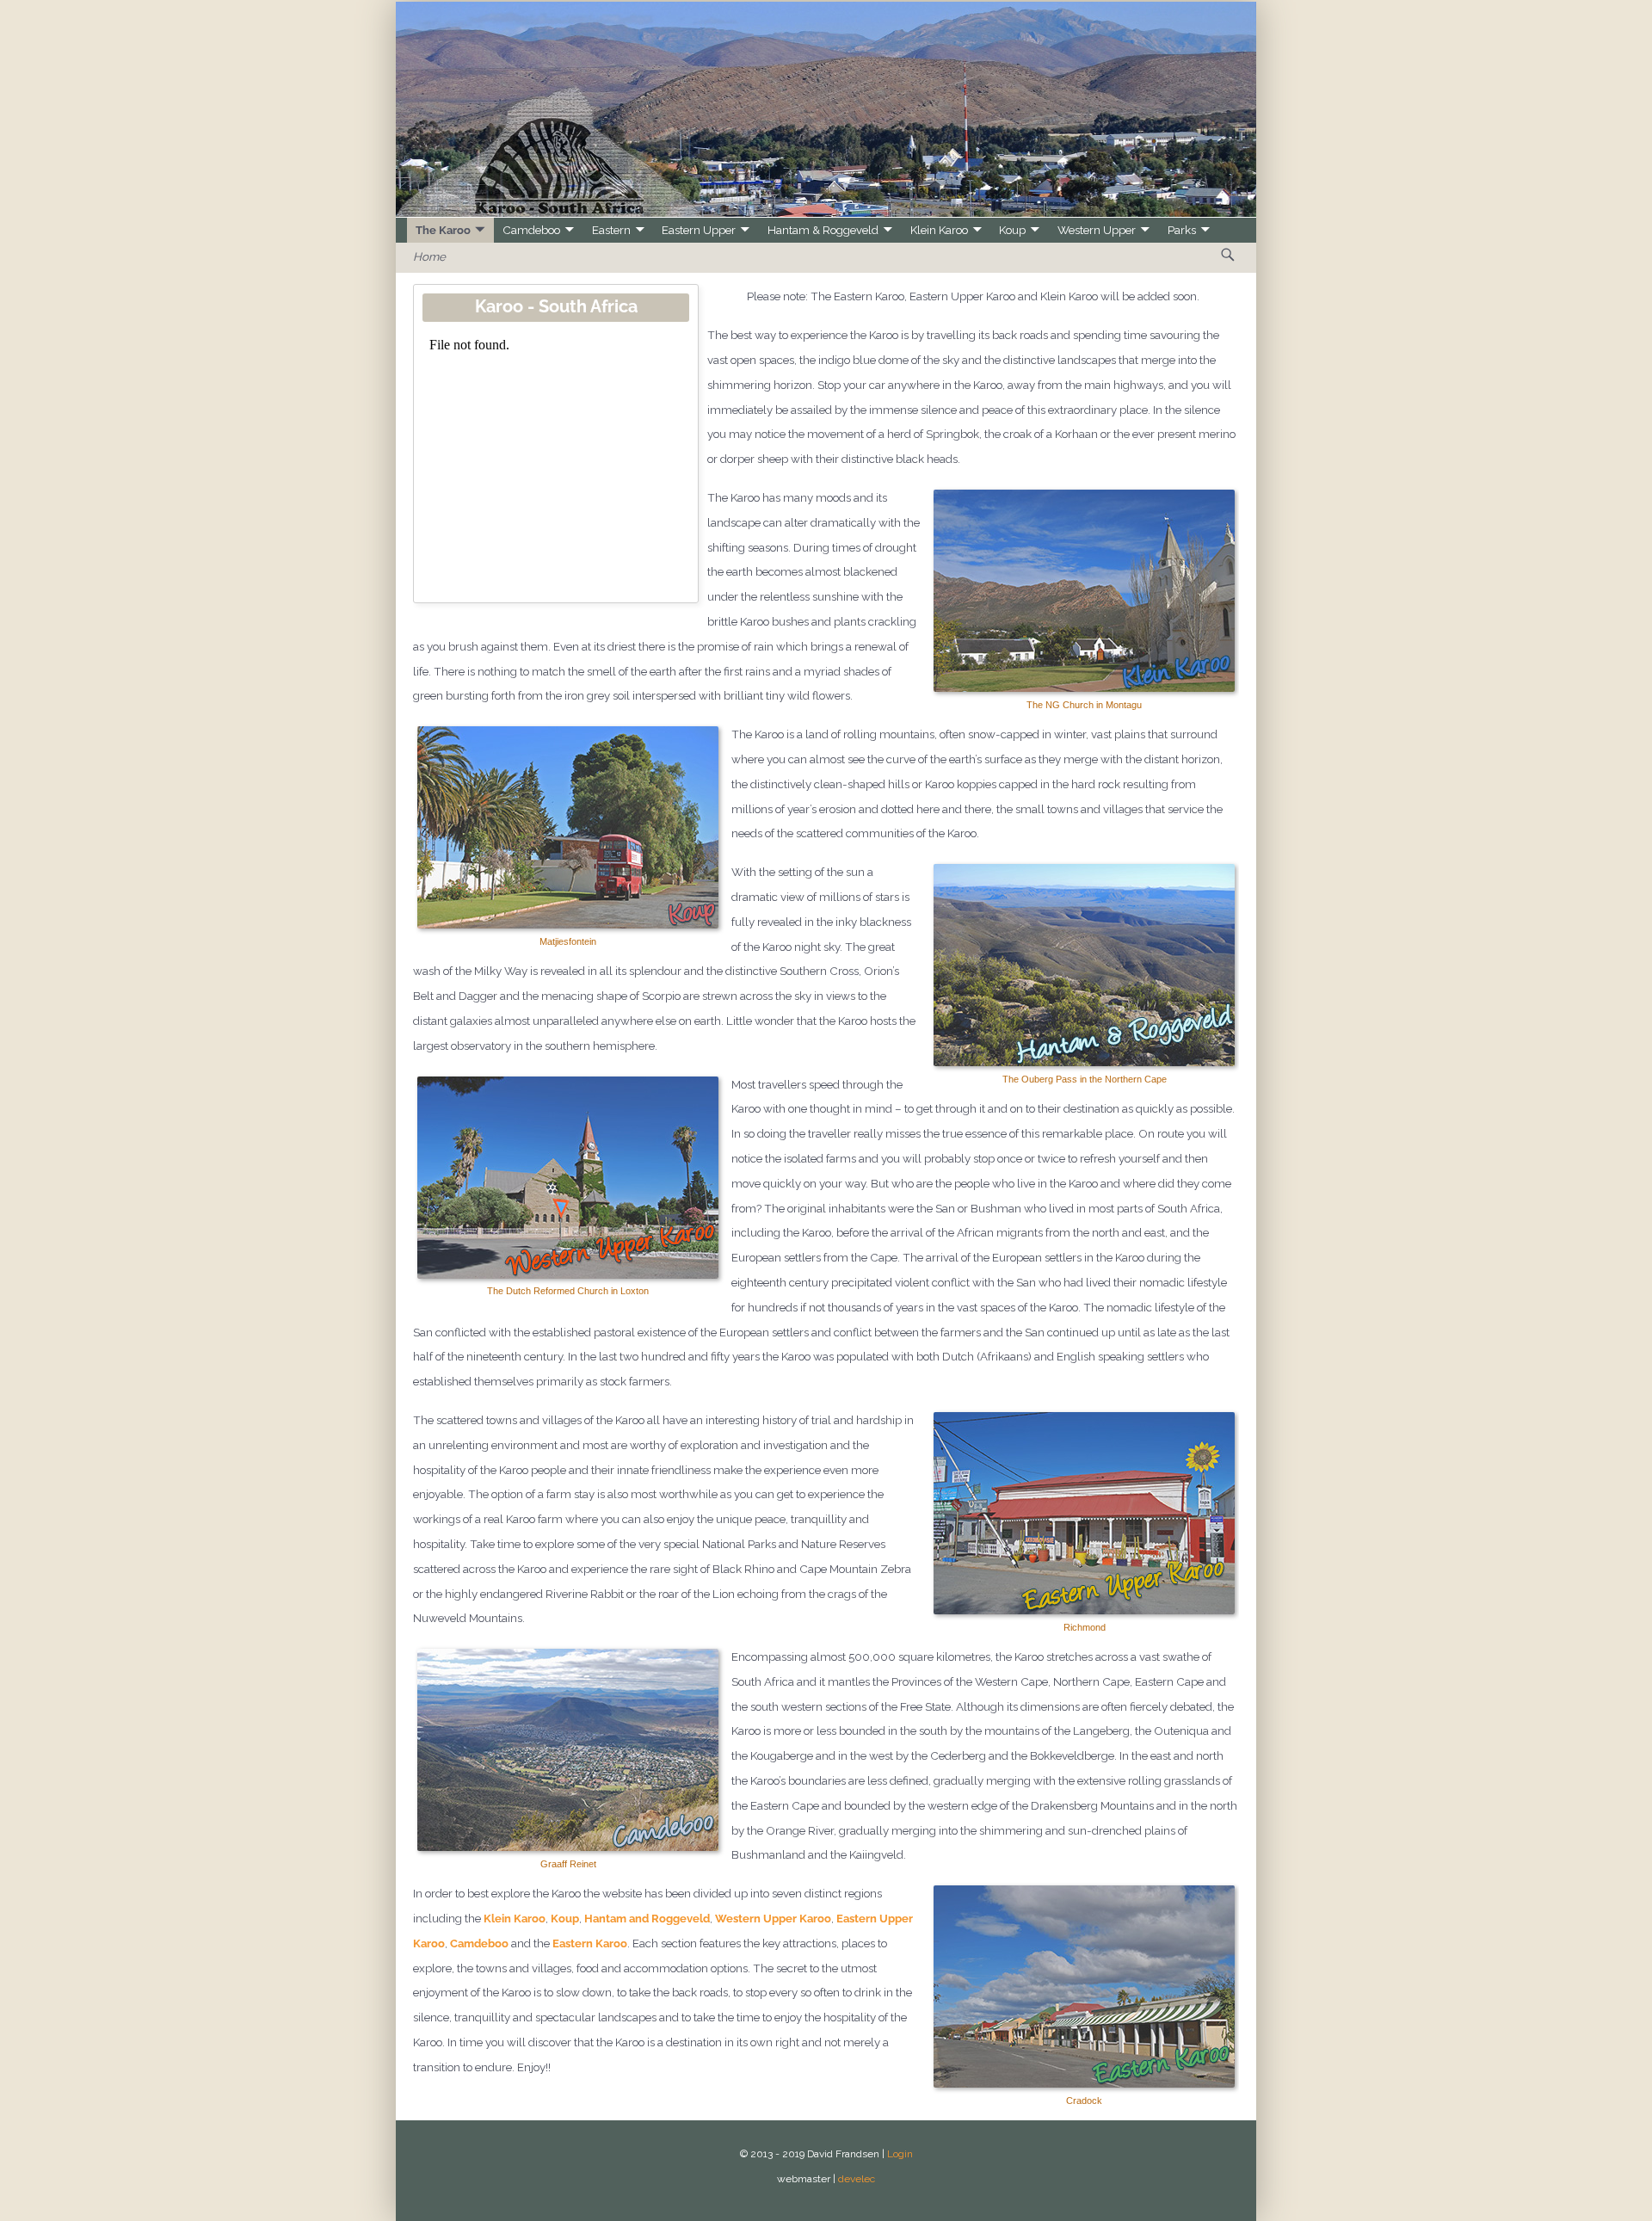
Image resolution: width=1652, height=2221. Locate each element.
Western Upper (1097, 230)
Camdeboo (531, 230)
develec (857, 2179)
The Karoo (443, 230)
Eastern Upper (699, 230)
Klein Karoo (939, 230)
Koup (1012, 230)
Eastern (611, 230)
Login (900, 2154)
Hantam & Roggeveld (823, 230)
